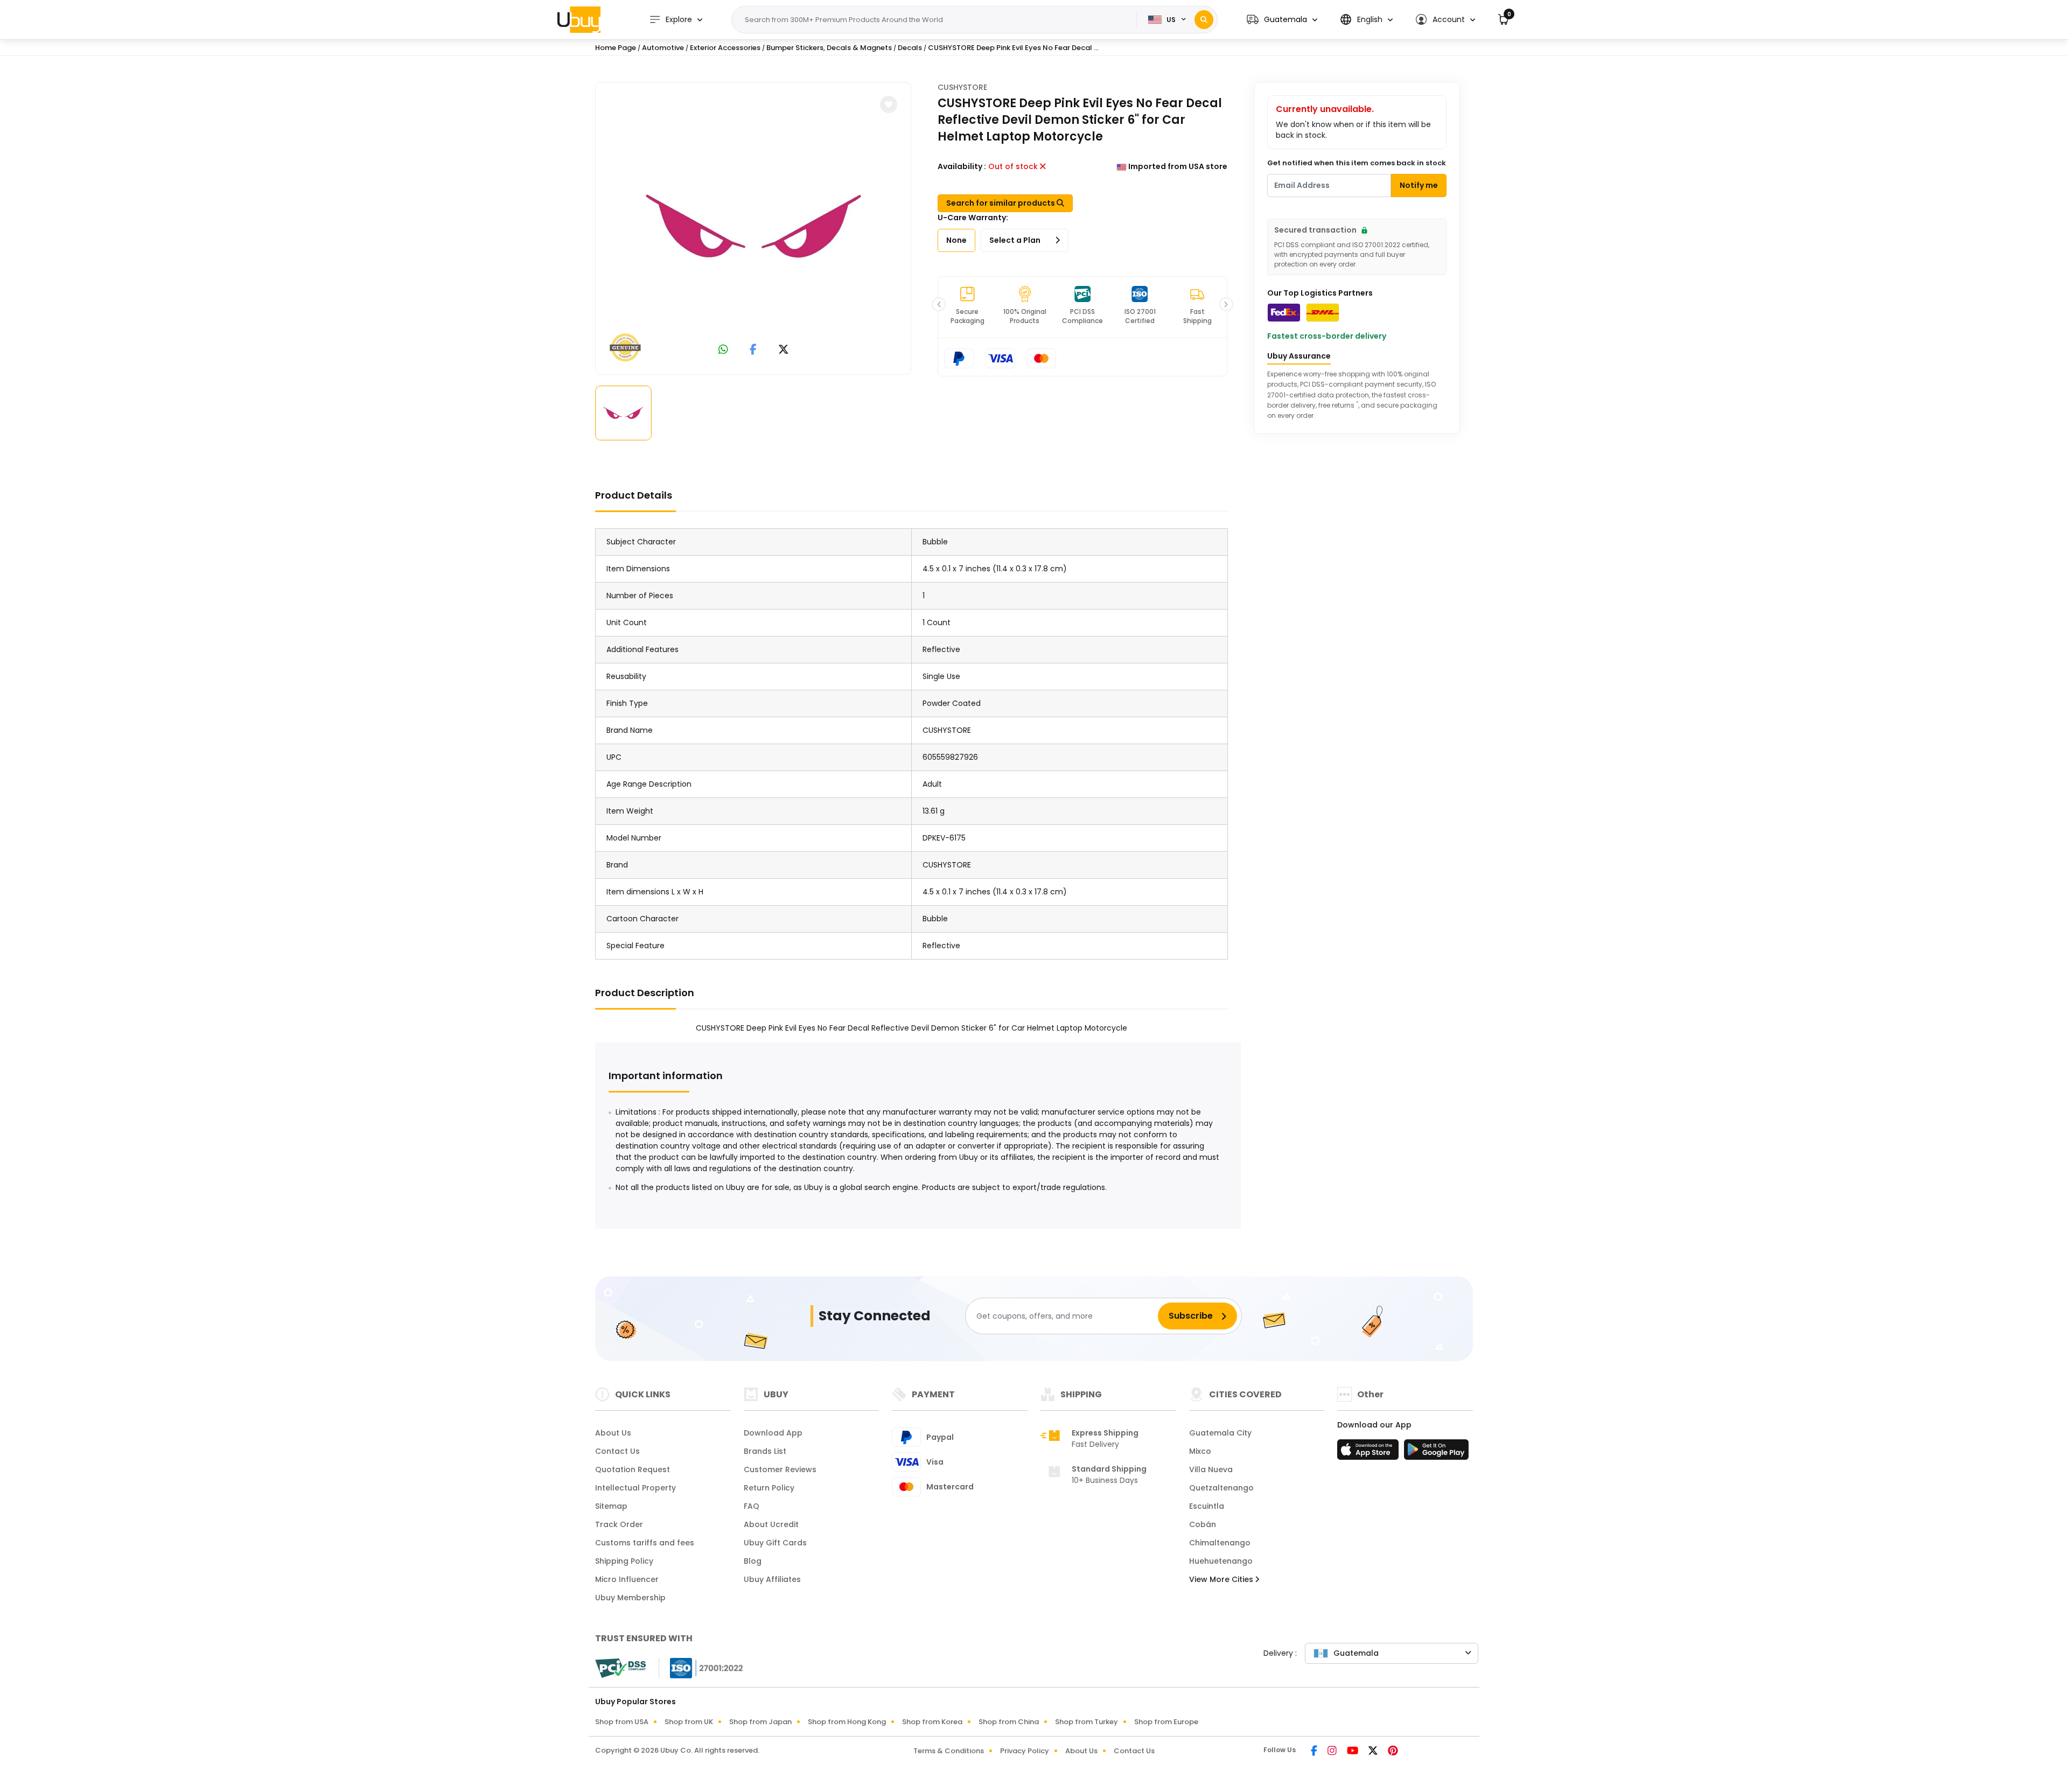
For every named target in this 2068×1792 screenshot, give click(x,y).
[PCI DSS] (620, 1668)
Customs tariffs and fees (645, 1543)
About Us (613, 1433)
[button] (1282, 20)
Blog (753, 1561)
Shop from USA (622, 1722)
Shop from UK (689, 1722)
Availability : (962, 166)
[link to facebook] (753, 350)
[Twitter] (1374, 1752)
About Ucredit (771, 1524)
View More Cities (1222, 1579)
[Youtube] (1353, 1752)
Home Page (616, 48)
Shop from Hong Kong (847, 1722)
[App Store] (1370, 1453)
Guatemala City (1220, 1433)
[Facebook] (1315, 1752)
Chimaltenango (1220, 1543)
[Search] (1204, 20)
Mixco (1200, 1451)
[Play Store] (1436, 1453)
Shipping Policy (624, 1561)
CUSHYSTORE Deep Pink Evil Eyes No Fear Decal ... (1013, 48)
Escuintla (1207, 1506)
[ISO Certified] (701, 1668)
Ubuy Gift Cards (775, 1543)
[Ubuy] (579, 19)
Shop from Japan (760, 1722)
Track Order (619, 1524)
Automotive (663, 48)
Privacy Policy (1025, 1751)
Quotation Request (633, 1469)
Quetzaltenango (1221, 1488)
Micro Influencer (627, 1579)
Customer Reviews (780, 1469)
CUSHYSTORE (962, 87)
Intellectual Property (635, 1488)
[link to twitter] (784, 350)
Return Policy (769, 1488)
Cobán (1203, 1524)
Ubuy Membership (630, 1598)
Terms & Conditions (949, 1751)
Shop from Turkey (1087, 1722)
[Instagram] (1333, 1752)
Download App (773, 1433)
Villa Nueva (1211, 1469)
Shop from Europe (1166, 1722)
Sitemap (611, 1506)
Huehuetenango (1221, 1561)
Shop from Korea (932, 1722)
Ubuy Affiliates (772, 1579)
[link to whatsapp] (723, 350)
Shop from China (1009, 1722)
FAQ (752, 1506)
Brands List (765, 1451)
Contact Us (617, 1451)
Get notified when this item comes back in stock (1357, 163)
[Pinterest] (1393, 1752)
